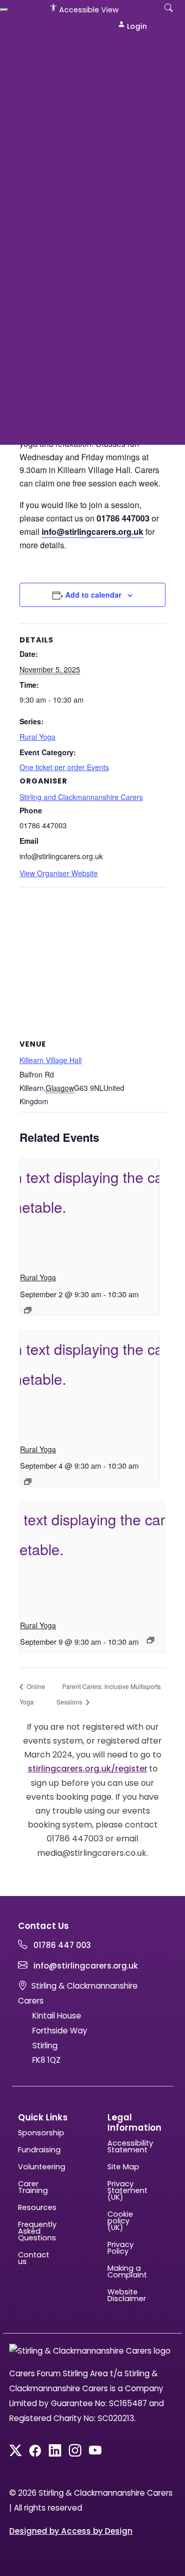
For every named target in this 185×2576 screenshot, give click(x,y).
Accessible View (88, 10)
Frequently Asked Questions (58, 214)
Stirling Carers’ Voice (43, 407)
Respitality (22, 289)
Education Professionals (50, 259)
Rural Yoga (38, 737)
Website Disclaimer (124, 2295)
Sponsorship (35, 2133)
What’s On (22, 422)
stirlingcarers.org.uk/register (88, 1769)
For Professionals (35, 229)
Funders (16, 51)
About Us (19, 37)
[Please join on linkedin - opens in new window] (55, 2452)
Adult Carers (26, 111)
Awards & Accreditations (52, 66)
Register (17, 155)
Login (136, 26)
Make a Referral (32, 244)
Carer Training (33, 2187)
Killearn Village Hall (51, 1060)
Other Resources (35, 303)
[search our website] (169, 13)
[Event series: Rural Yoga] (28, 1310)
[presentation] (90, 1211)
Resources (35, 2208)
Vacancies (22, 81)
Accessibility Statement (124, 2147)
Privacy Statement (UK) (124, 2191)
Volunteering (35, 2167)
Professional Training (44, 274)
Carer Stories (27, 318)
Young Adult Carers (41, 125)
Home (12, 22)
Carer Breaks (27, 199)
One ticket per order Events (64, 767)
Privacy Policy (121, 2248)
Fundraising (35, 2150)
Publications (26, 363)
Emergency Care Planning (53, 185)
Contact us (24, 437)
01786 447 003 (149, 35)
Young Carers (29, 140)
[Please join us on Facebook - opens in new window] (35, 2452)
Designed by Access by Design (71, 2531)
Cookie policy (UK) (120, 2221)
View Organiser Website (59, 873)
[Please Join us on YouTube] (95, 2452)
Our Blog (18, 378)
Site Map (123, 2167)
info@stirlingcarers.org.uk (85, 1966)
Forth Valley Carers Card (51, 170)
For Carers (22, 96)
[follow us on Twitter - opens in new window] (15, 2452)
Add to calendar (93, 595)
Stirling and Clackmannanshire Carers (81, 797)
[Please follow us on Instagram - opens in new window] (75, 2452)
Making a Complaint (124, 2272)
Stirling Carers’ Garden (47, 393)
